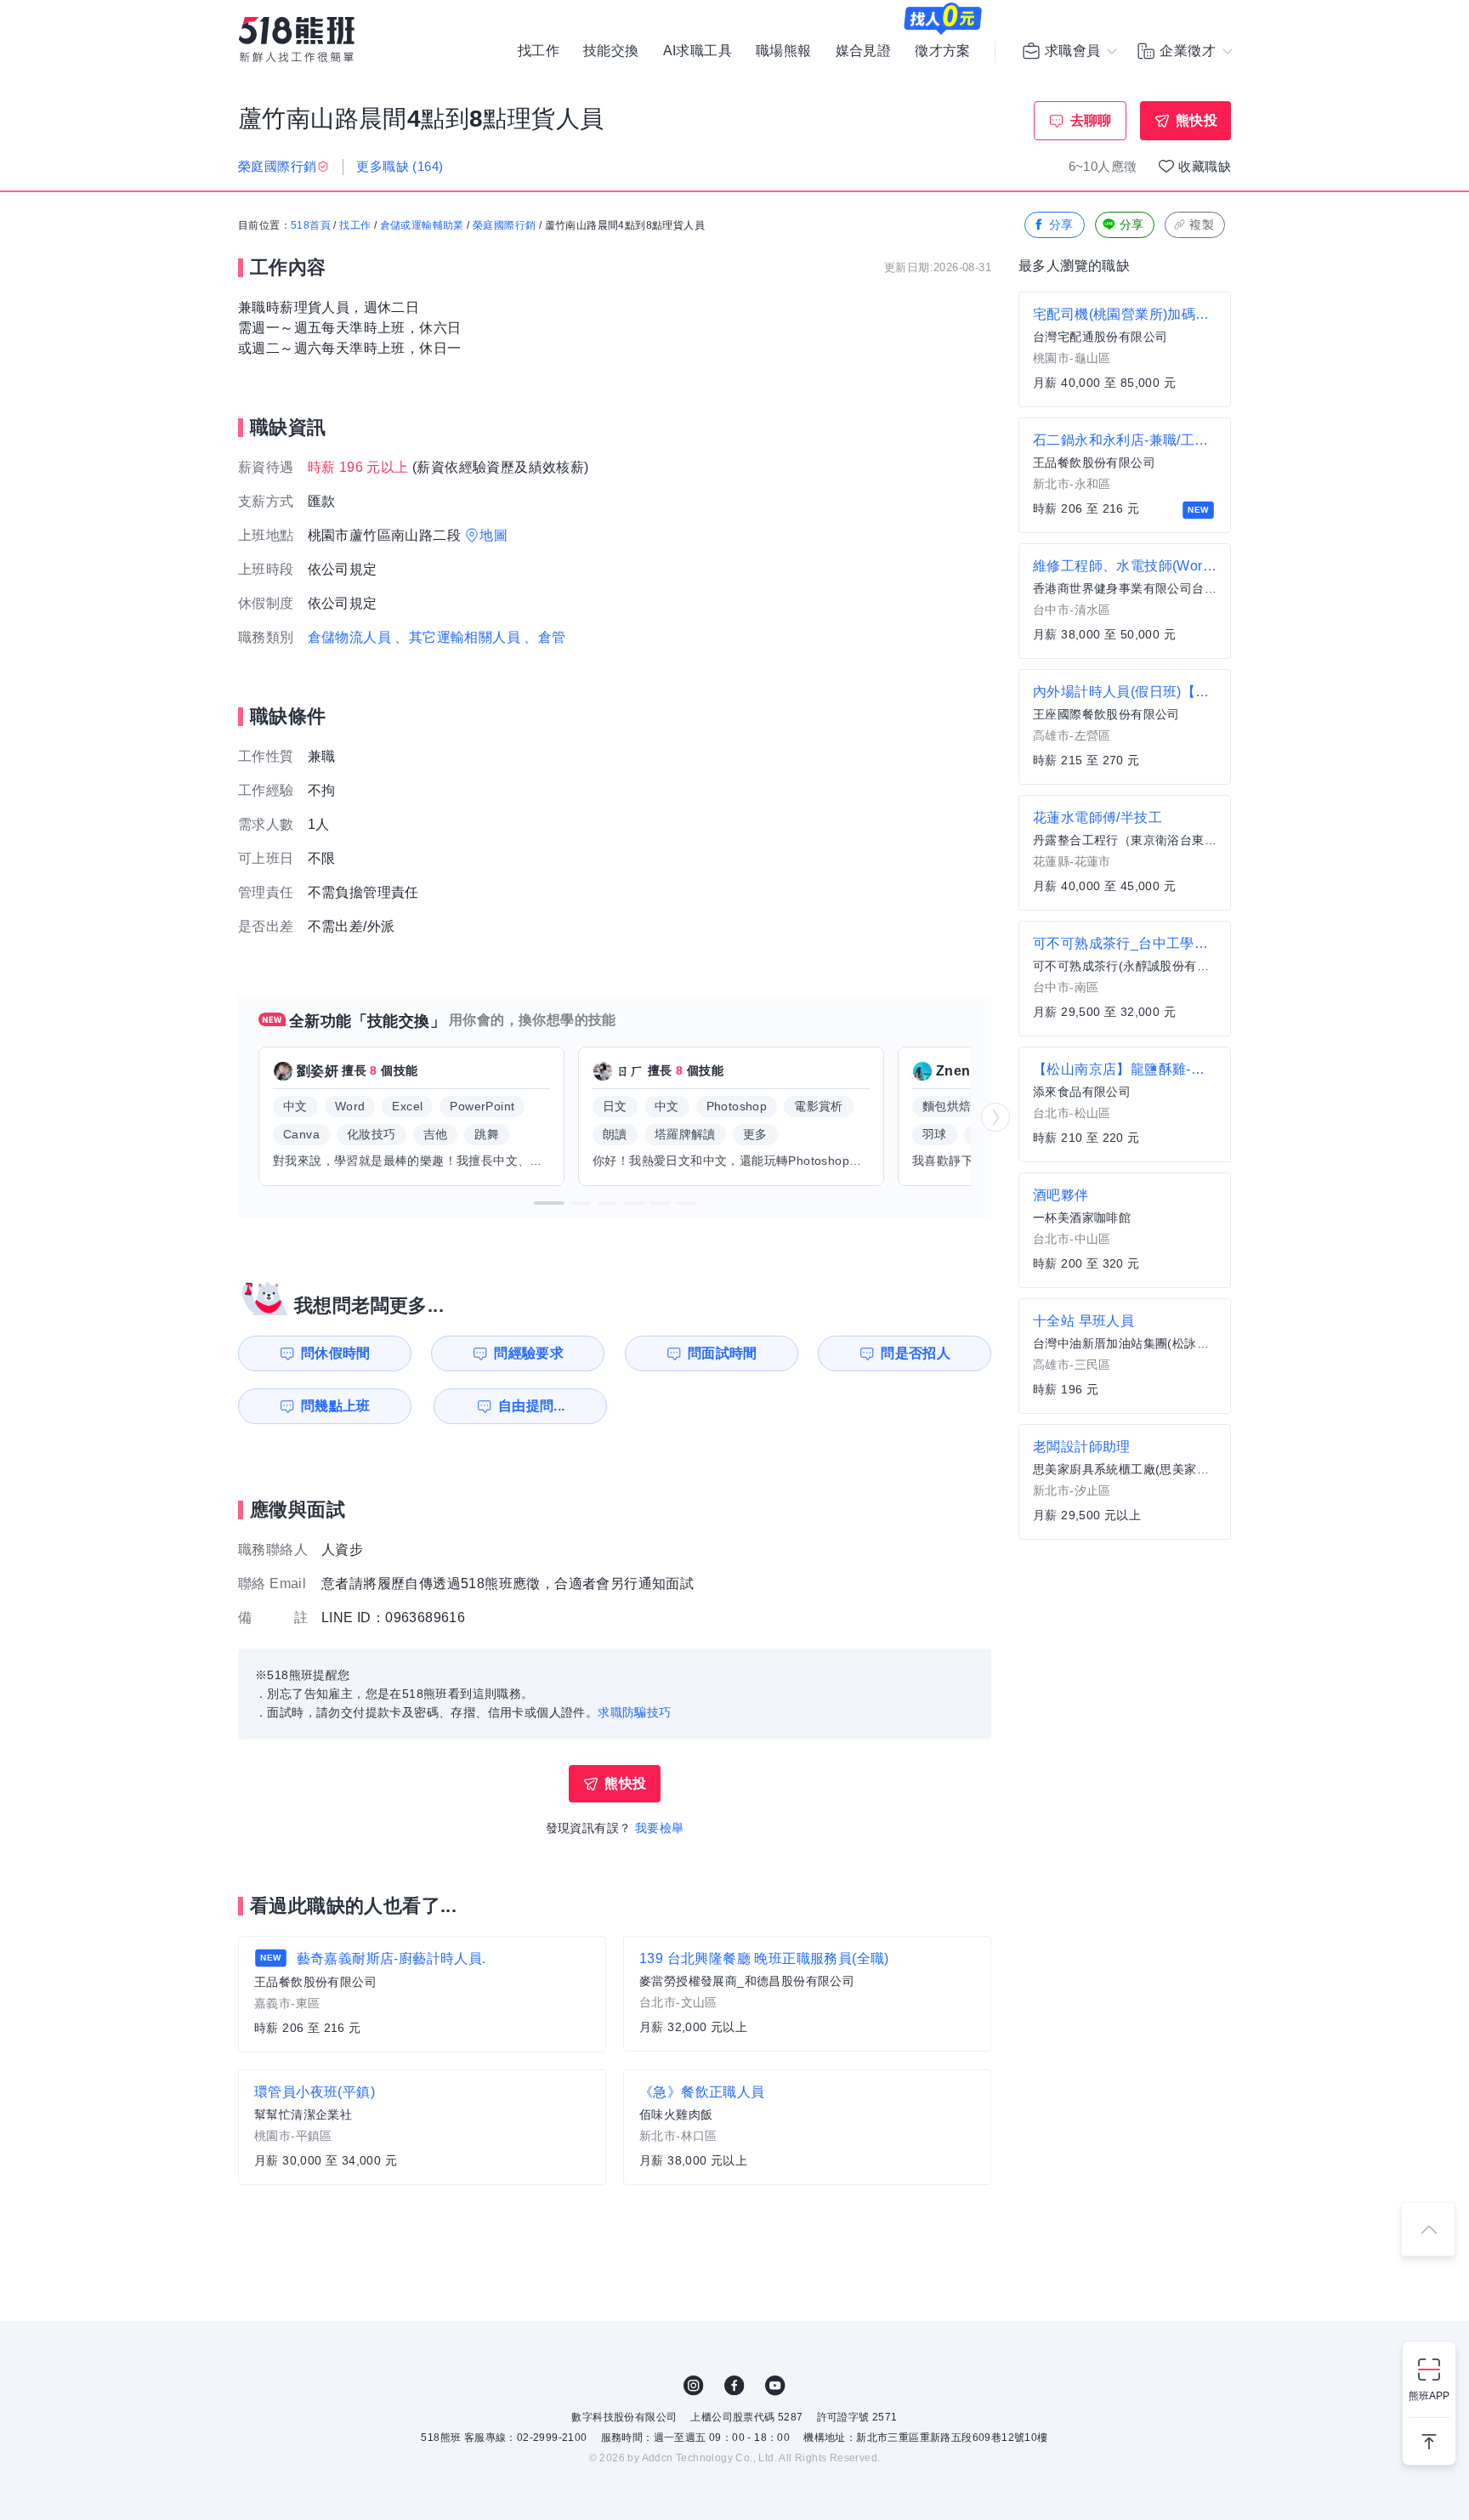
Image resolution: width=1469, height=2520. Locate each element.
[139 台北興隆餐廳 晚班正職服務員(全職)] (807, 1994)
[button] (549, 1203)
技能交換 (611, 51)
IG (694, 2386)
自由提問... (532, 1406)
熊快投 (1197, 120)
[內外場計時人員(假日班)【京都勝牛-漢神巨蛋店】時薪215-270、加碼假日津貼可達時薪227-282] (1125, 727)
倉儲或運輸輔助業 (422, 225)
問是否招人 (916, 1353)
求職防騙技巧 (634, 1712)
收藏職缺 (1205, 166)
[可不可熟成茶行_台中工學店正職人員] (1125, 979)
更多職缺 (400, 166)
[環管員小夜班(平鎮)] (422, 2127)
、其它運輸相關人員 (457, 637)
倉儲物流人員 (349, 637)
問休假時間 (336, 1353)
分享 (1061, 224)
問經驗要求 (529, 1353)
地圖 (493, 535)
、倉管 (544, 637)
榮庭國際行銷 (504, 225)
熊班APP (1429, 2396)
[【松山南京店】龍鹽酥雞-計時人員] (1125, 1104)
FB (734, 2386)
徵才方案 (943, 51)
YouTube (775, 2386)
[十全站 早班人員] (1125, 1356)
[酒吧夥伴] (1125, 1230)
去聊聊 (1091, 120)
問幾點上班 (336, 1406)
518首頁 (311, 225)
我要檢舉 (660, 1828)
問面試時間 (723, 1353)
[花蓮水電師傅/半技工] (1125, 853)
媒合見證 (864, 51)
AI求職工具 (698, 51)
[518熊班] (297, 40)
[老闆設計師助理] (1125, 1482)
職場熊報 (784, 51)
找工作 (539, 51)
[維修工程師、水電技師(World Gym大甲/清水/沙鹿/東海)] (1125, 601)
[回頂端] (1428, 2229)
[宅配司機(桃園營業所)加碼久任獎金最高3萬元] (1125, 349)
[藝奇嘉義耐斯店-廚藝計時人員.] (422, 1994)
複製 (1202, 224)
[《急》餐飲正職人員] (807, 2127)
